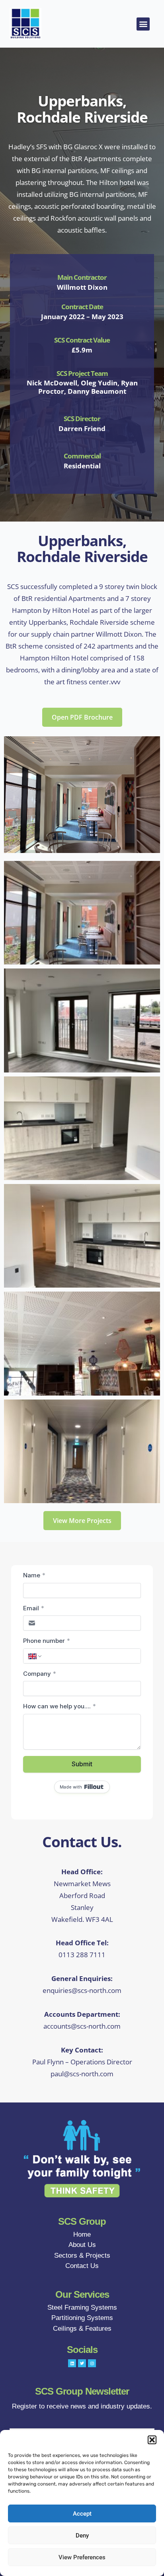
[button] (152, 2440)
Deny (82, 2536)
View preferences (82, 2557)
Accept (82, 2514)
